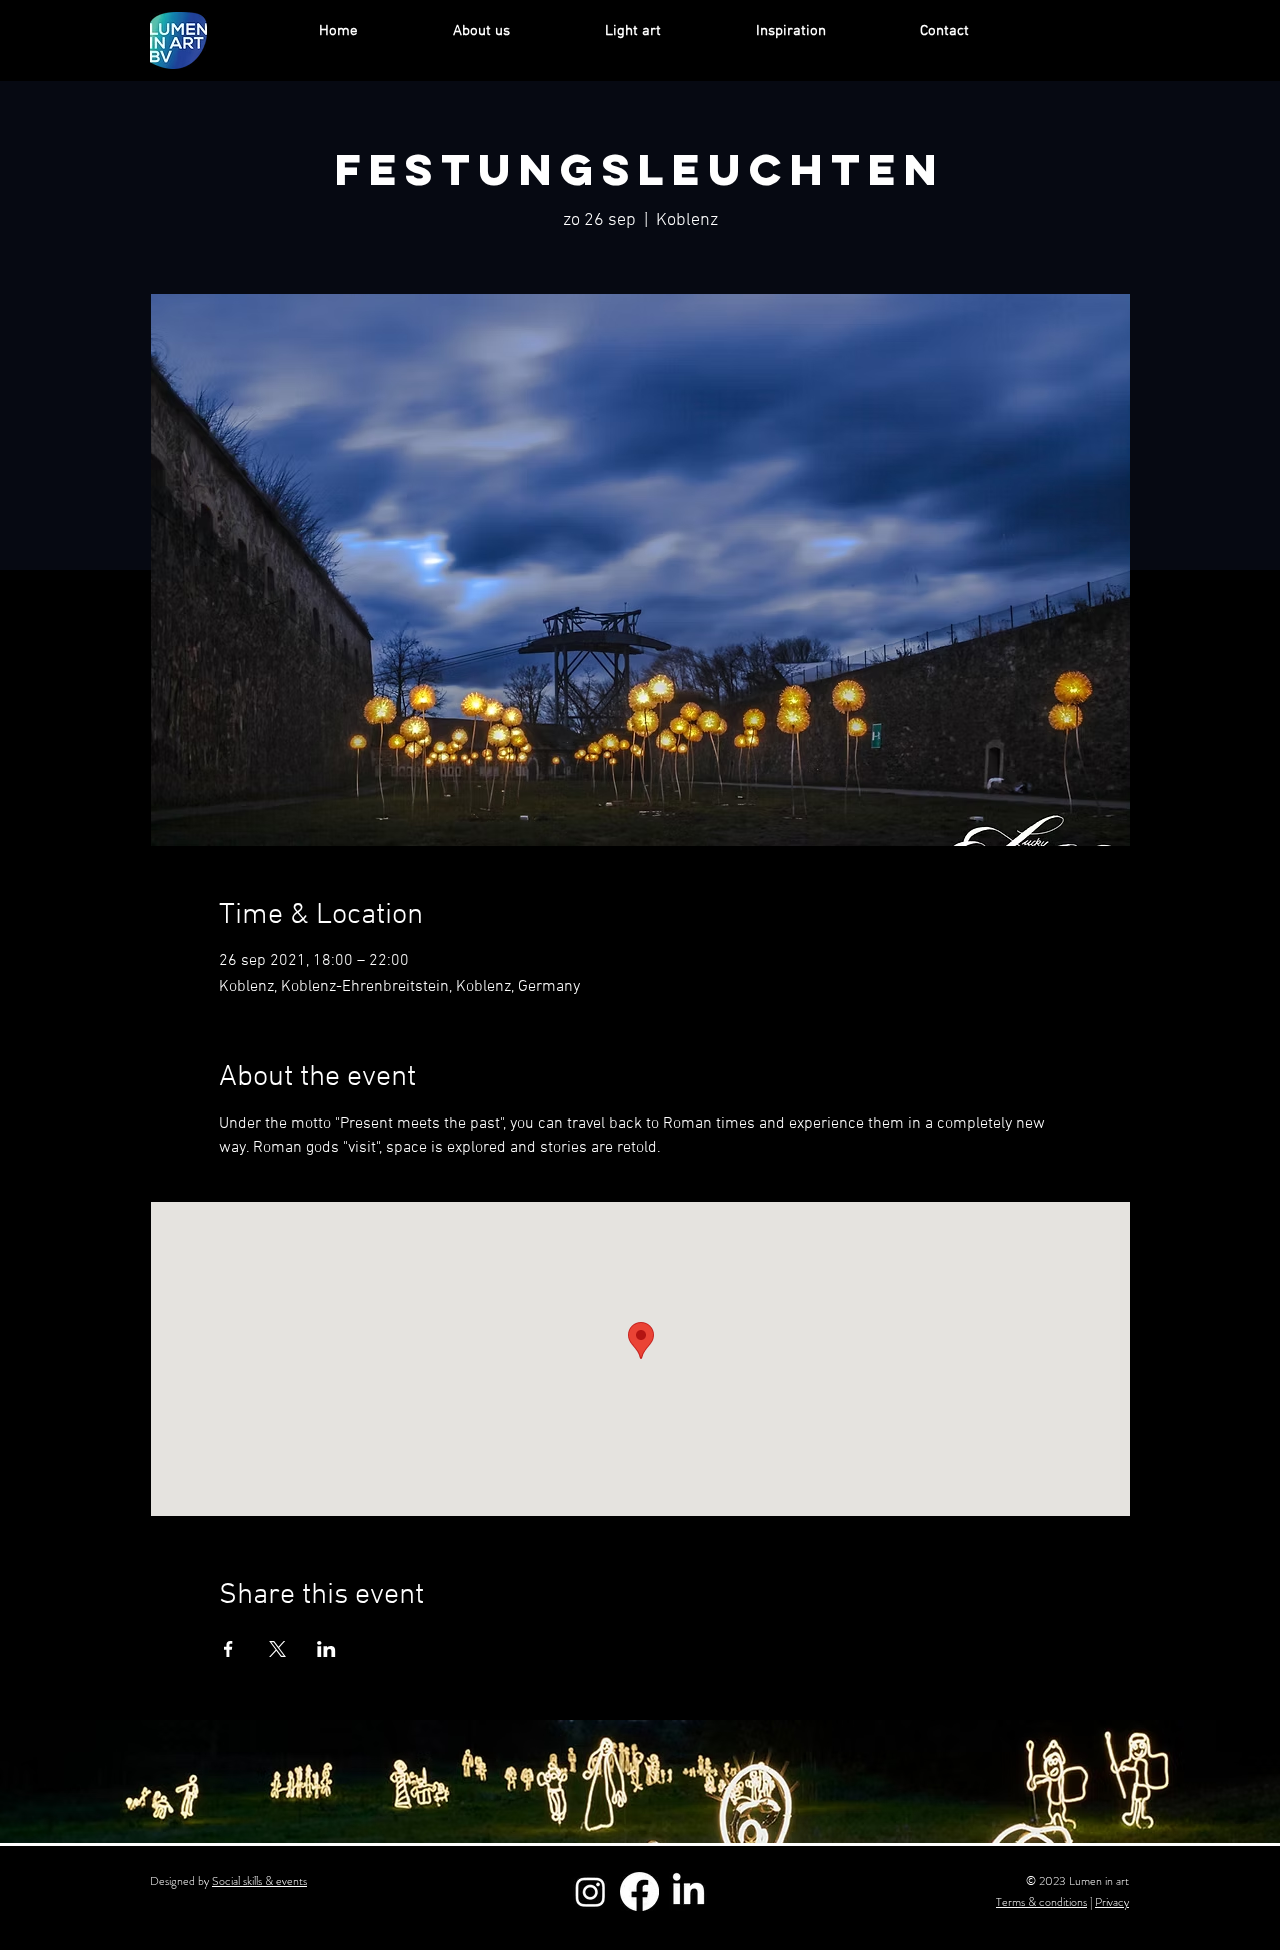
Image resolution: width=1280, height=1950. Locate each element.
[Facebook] (639, 1891)
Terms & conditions (1041, 1902)
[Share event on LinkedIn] (326, 1649)
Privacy (1112, 1902)
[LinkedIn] (688, 1891)
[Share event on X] (277, 1649)
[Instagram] (590, 1891)
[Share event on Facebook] (228, 1649)
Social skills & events (259, 1881)
